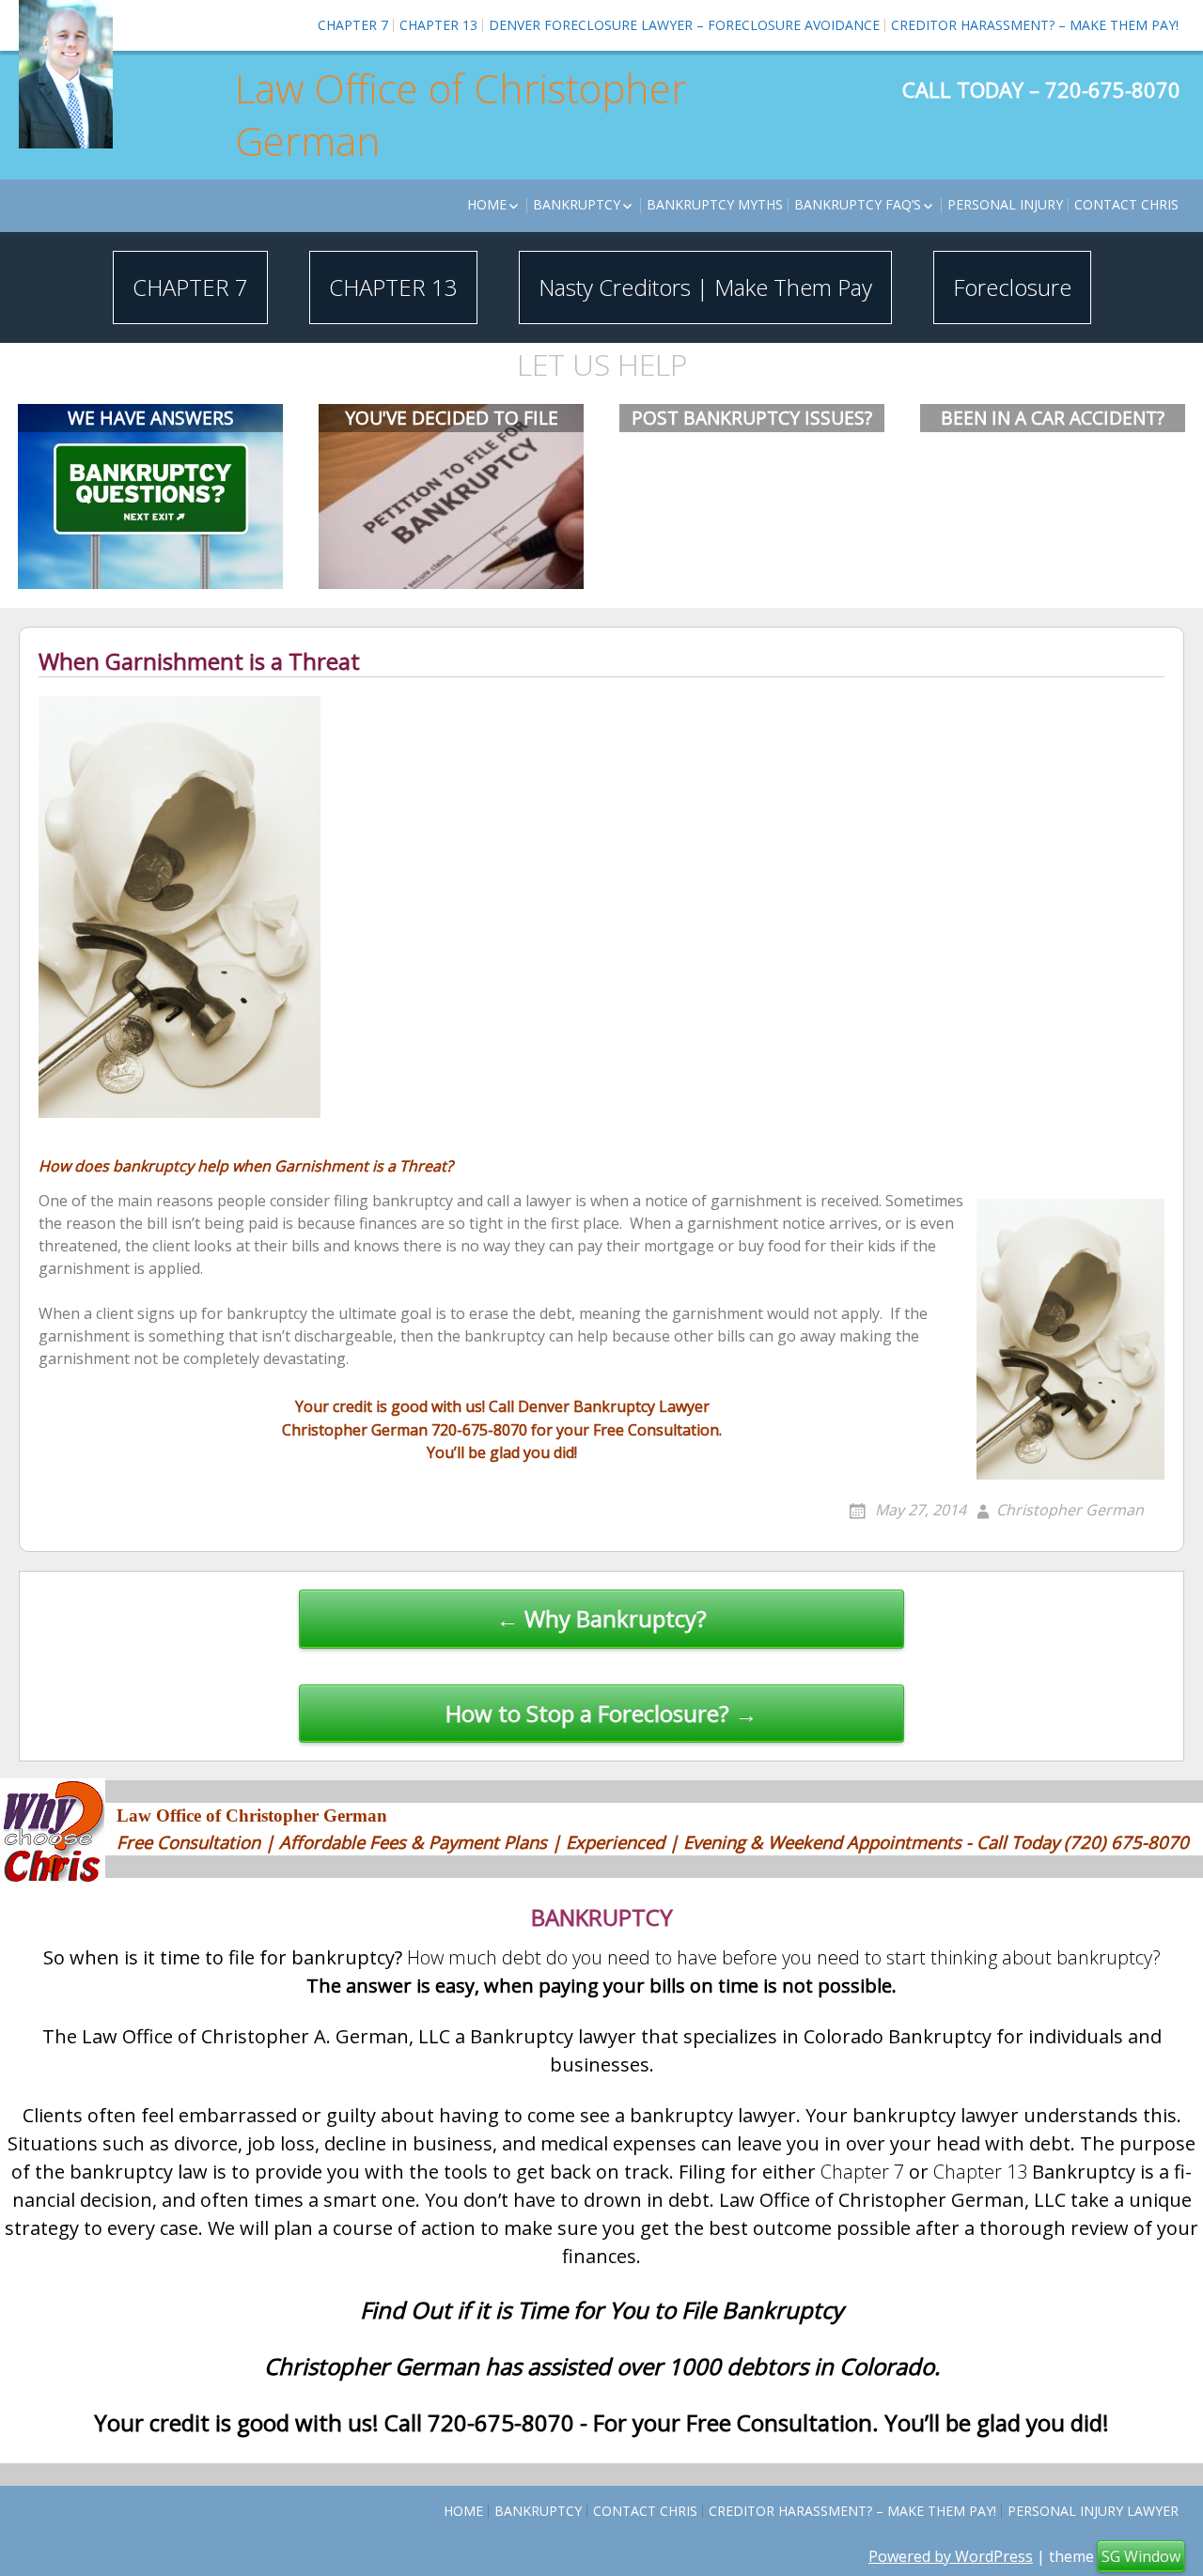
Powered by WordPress (951, 2556)
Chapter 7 (353, 25)
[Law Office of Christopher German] (66, 74)
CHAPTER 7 (190, 287)
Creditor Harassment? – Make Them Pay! (1035, 25)
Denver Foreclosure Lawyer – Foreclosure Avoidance (684, 25)
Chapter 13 (438, 25)
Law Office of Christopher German (461, 115)
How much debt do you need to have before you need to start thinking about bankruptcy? (784, 1957)
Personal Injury (1005, 204)
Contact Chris (1126, 204)
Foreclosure (1012, 287)
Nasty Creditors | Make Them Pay (705, 287)
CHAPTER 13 (393, 287)
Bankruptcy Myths (715, 204)
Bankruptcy (577, 204)
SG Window (1141, 2556)
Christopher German (1070, 1510)
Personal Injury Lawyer (1093, 2511)
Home (487, 204)
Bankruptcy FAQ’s (858, 204)
